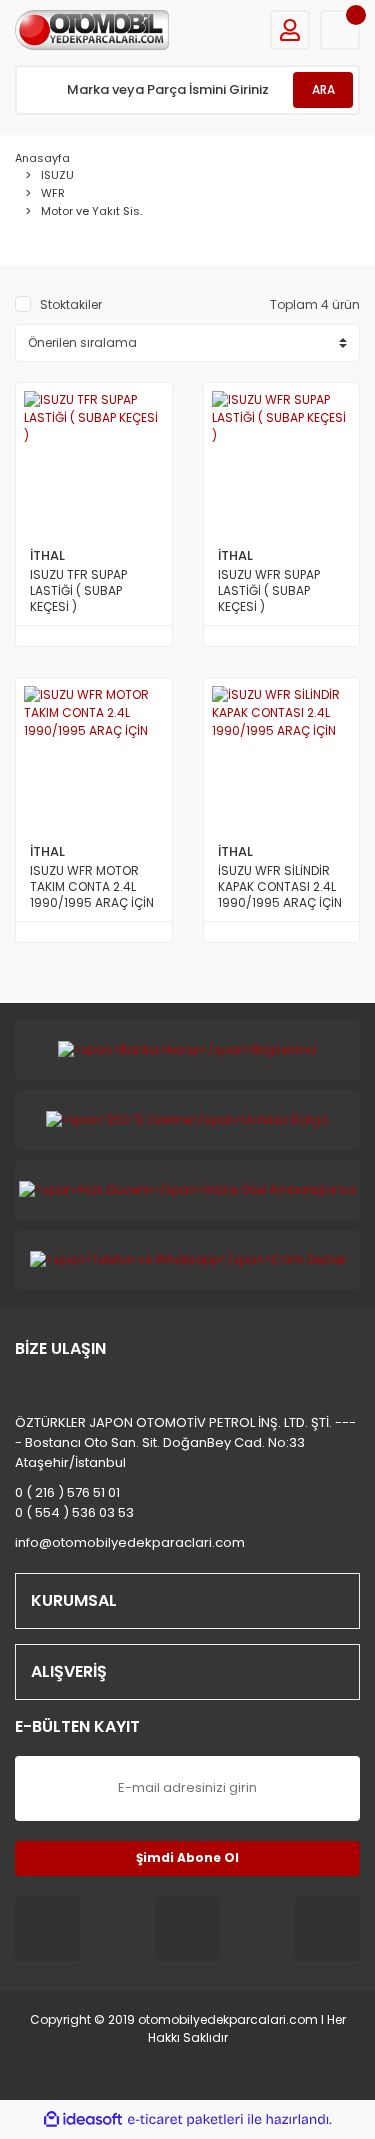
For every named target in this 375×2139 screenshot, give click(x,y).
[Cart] (340, 30)
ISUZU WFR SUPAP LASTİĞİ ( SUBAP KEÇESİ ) (269, 591)
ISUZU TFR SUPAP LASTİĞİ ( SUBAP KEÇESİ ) (78, 591)
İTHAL (47, 555)
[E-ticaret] (185, 2119)
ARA (323, 89)
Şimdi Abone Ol (187, 1857)
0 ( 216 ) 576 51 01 (67, 1492)
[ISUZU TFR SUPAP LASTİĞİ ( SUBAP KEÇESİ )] (94, 461)
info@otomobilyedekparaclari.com (130, 1542)
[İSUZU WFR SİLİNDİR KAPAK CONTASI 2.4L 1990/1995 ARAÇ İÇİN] (282, 756)
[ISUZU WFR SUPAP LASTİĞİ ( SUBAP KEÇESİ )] (282, 461)
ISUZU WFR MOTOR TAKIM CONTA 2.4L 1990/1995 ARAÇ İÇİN (92, 887)
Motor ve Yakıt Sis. (91, 211)
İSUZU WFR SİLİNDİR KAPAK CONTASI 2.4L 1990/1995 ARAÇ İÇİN (280, 887)
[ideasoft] (83, 2119)
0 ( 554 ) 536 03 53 (74, 1512)
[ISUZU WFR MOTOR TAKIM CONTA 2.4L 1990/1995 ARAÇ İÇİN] (94, 756)
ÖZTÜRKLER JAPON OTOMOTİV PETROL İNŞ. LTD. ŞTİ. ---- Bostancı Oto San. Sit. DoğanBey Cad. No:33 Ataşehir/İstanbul (185, 1442)
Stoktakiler (71, 304)
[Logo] (92, 30)
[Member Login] (290, 30)
